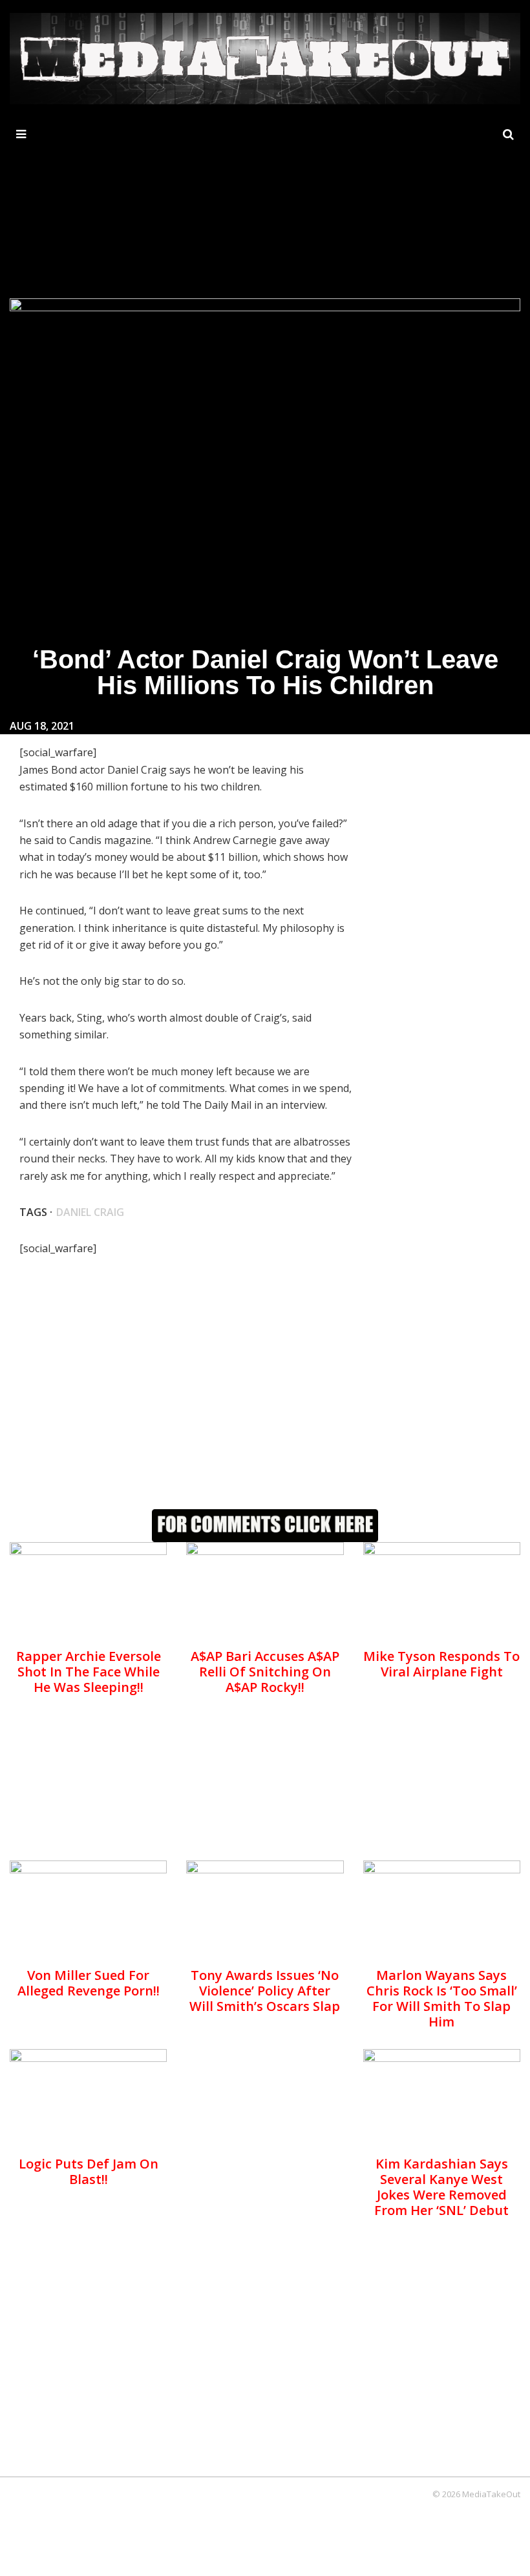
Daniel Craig (90, 1212)
